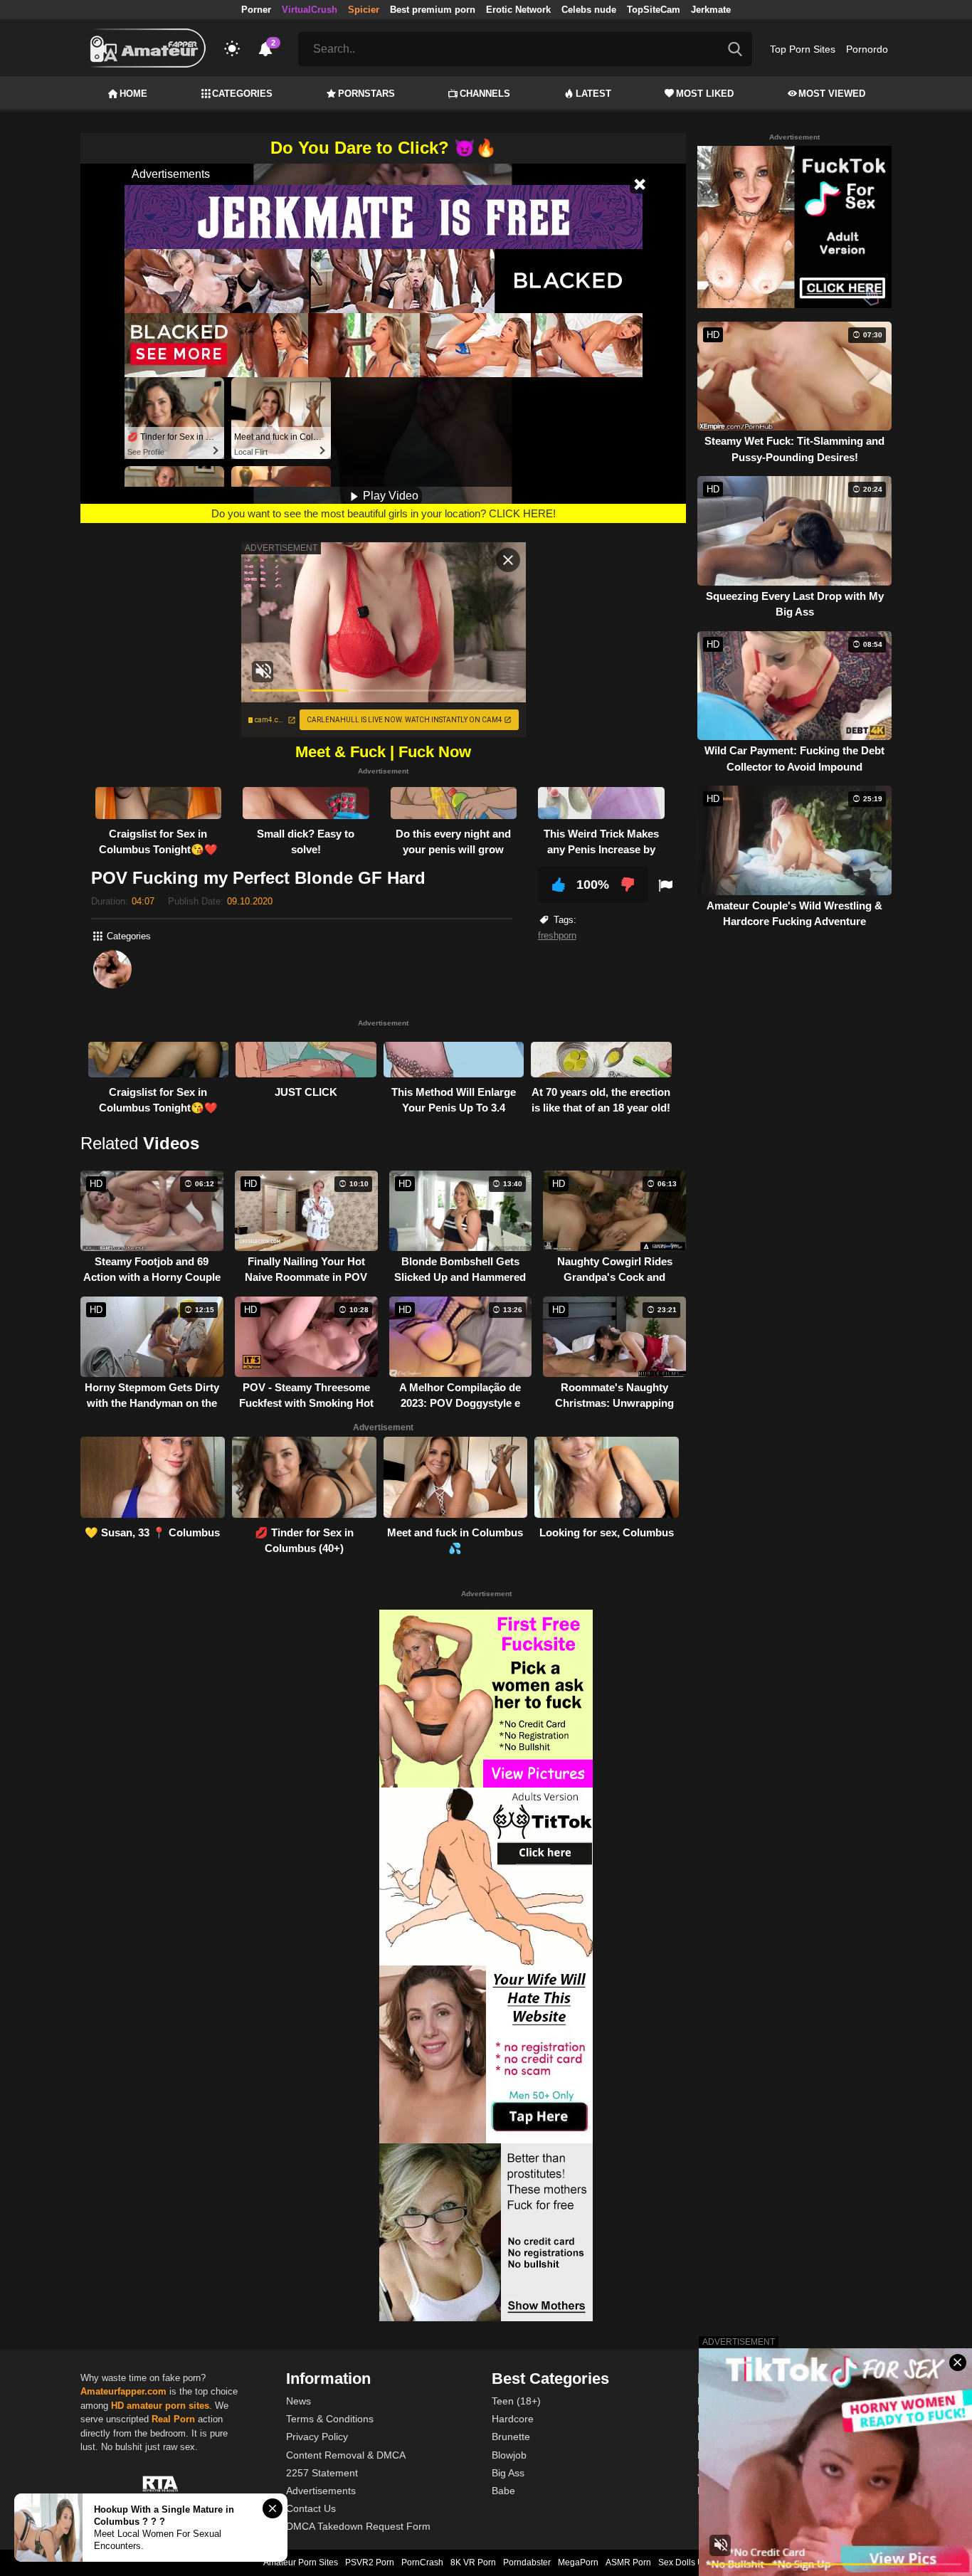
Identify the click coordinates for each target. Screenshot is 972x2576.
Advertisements (321, 2491)
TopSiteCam (654, 10)
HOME (133, 94)
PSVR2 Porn (370, 2562)
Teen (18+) (516, 2401)
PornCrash (422, 2562)
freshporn (557, 935)
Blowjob (509, 2455)
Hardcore (513, 2419)
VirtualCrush (310, 10)
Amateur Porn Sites (301, 2562)
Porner (256, 10)
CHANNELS (485, 94)
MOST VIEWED (832, 94)
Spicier (364, 10)
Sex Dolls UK (684, 2562)
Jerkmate (711, 10)
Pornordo (867, 49)
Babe (503, 2491)
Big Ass (508, 2473)
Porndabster (527, 2562)
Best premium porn (433, 10)
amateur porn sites (168, 2406)
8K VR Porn (473, 2562)
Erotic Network (518, 10)
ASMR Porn (628, 2562)
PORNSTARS (366, 94)
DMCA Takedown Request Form (358, 2526)
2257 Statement (322, 2473)
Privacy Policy (317, 2437)
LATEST (593, 94)
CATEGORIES (242, 94)
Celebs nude (589, 10)
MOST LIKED (705, 94)
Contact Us (311, 2508)
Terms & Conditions (330, 2419)
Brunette (511, 2437)
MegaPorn (578, 2562)
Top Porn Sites (803, 49)
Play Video (389, 496)
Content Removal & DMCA (346, 2455)
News (299, 2401)
